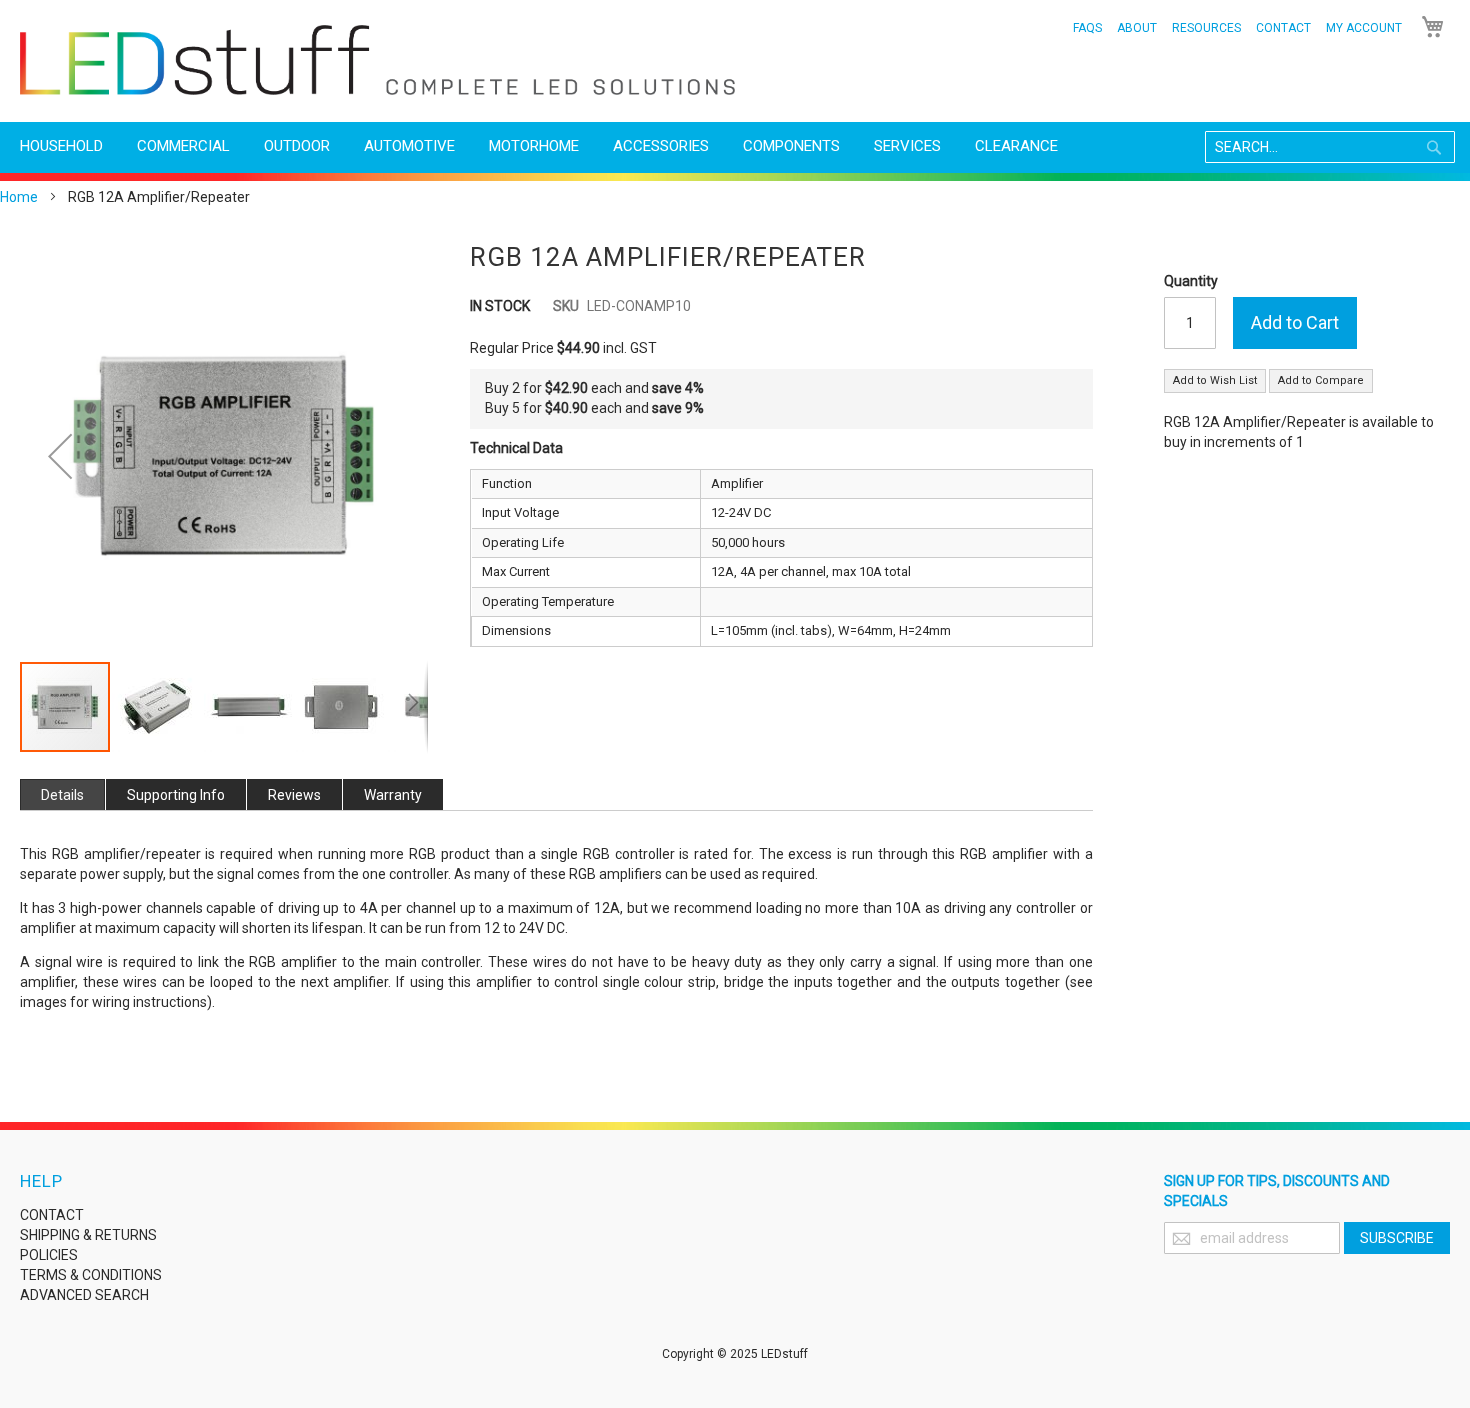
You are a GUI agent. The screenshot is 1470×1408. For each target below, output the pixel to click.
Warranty (393, 795)
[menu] (735, 146)
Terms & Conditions (91, 1275)
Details (62, 795)
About (1137, 28)
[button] (60, 456)
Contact (1283, 28)
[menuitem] (61, 146)
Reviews (294, 795)
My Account (1364, 28)
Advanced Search (84, 1295)
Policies (49, 1255)
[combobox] (1330, 147)
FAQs (1087, 28)
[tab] (62, 794)
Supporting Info (176, 795)
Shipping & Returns (88, 1235)
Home (19, 197)
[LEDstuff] (377, 60)
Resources (1206, 28)
